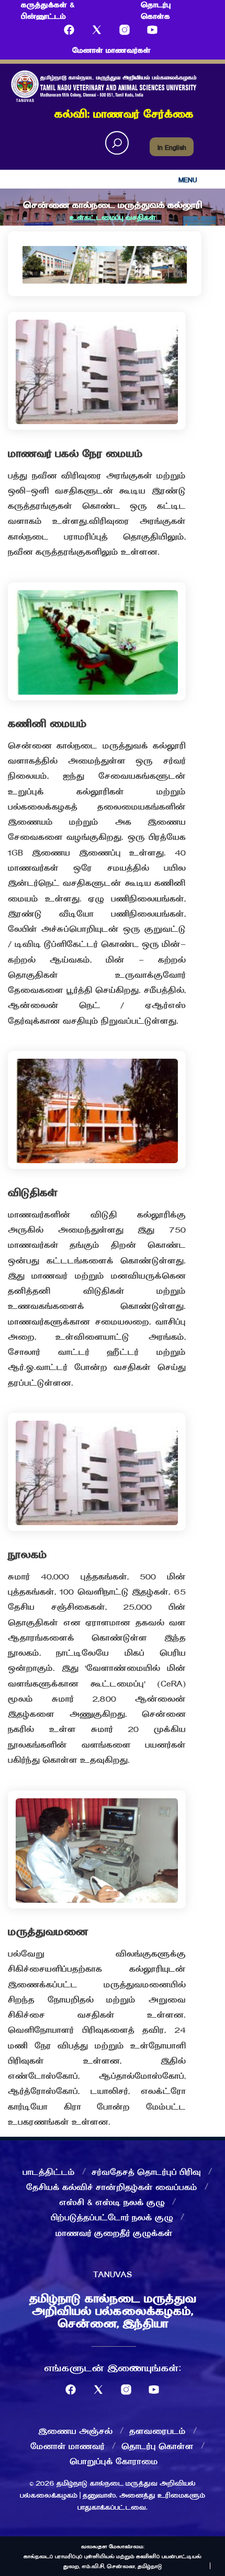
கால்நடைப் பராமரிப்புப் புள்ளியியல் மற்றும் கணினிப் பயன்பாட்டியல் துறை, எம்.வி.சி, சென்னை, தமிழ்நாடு (113, 2561)
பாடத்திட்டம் (49, 2171)
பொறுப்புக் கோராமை (114, 2461)
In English (172, 147)
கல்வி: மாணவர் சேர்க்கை (124, 113)
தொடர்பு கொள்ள (157, 2445)
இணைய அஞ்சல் (75, 2430)
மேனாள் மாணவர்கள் (111, 50)
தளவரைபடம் (157, 2430)
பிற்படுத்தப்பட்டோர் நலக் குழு (112, 2217)
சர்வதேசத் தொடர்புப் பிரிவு (146, 2171)
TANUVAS (113, 2274)
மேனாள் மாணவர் (67, 2445)
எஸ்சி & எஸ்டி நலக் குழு (112, 2202)
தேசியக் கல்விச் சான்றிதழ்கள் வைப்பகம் (112, 2186)
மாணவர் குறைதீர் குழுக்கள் (114, 2232)
